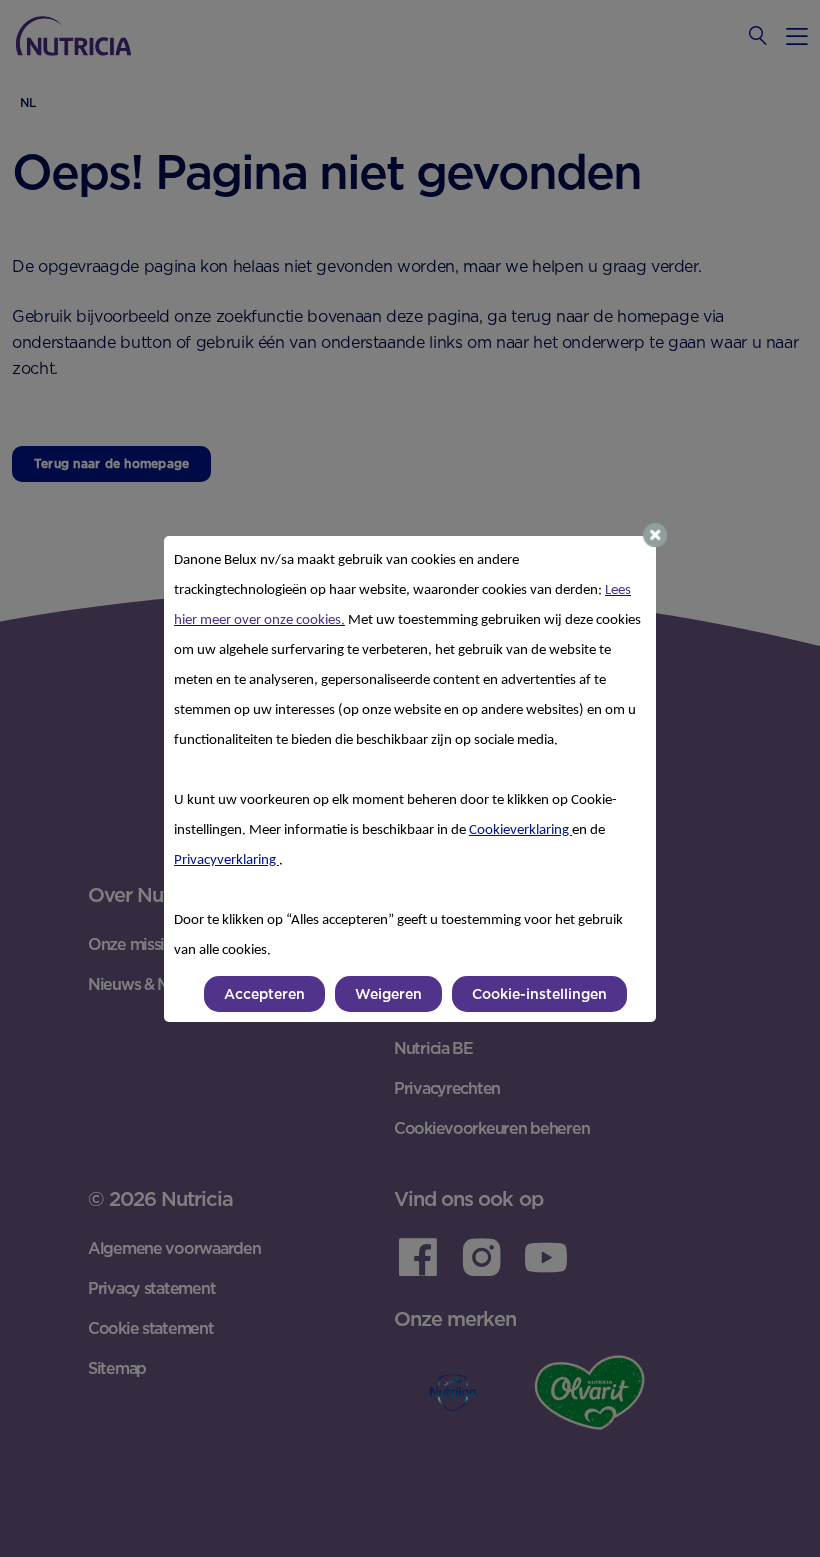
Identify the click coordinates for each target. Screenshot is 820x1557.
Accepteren (264, 994)
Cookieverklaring (520, 830)
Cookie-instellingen (539, 994)
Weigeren (388, 994)
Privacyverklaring (226, 860)
